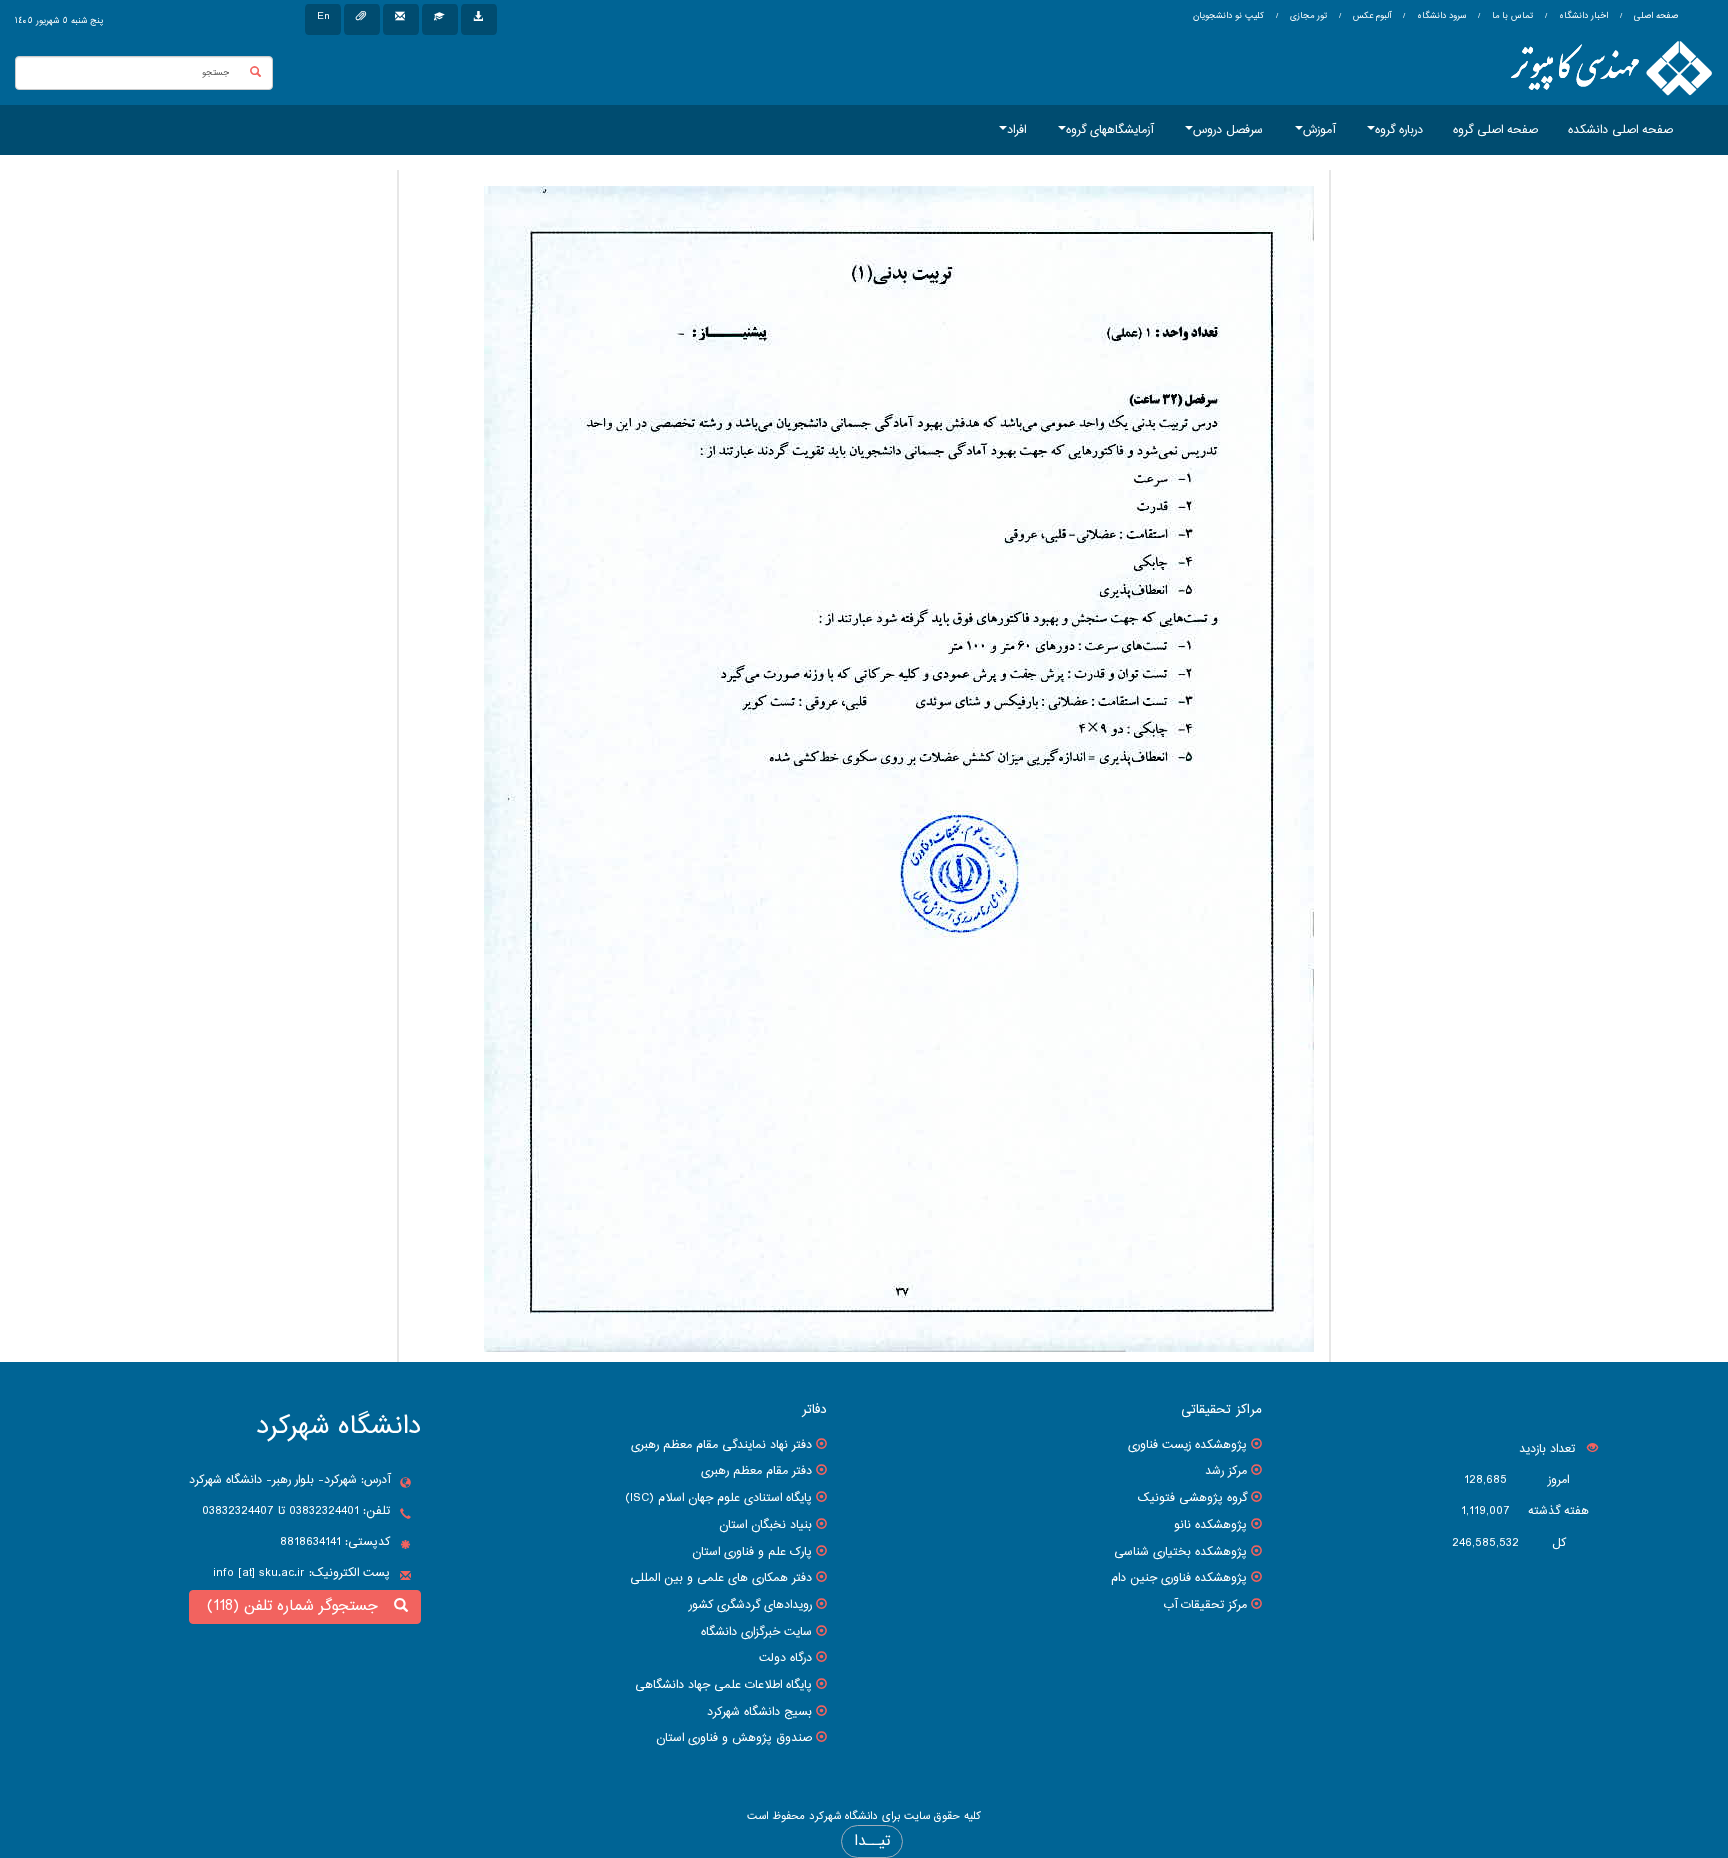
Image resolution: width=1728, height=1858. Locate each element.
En (323, 16)
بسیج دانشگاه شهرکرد (759, 1712)
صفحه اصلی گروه (1495, 130)
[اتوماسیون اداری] (362, 19)
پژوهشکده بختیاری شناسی (1180, 1552)
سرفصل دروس (1228, 130)
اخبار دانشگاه (1582, 16)
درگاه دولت (785, 1658)
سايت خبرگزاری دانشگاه (756, 1632)
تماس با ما (1511, 16)
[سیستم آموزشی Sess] (440, 19)
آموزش (1319, 130)
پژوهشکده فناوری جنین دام (1179, 1578)
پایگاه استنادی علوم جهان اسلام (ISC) (718, 1498)
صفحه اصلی (1656, 16)
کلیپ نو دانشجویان (1228, 16)
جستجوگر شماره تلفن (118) (297, 1606)
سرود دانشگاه (1440, 16)
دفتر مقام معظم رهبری (756, 1471)
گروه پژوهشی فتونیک (1192, 1498)
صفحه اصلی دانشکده (1620, 130)
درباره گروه (1399, 130)
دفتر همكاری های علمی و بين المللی (721, 1578)
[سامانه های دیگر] (479, 19)
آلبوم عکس (1370, 16)
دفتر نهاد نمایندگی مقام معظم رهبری (721, 1445)
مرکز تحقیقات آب (1205, 1605)
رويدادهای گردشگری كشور (750, 1605)
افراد (1016, 130)
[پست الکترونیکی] (401, 19)
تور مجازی (1307, 16)
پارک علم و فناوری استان (752, 1552)
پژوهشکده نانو (1210, 1525)
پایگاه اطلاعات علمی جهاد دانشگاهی (723, 1685)
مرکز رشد (1226, 1471)
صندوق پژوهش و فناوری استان (734, 1738)
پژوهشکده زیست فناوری (1187, 1445)
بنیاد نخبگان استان (765, 1525)
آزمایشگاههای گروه (1109, 130)
